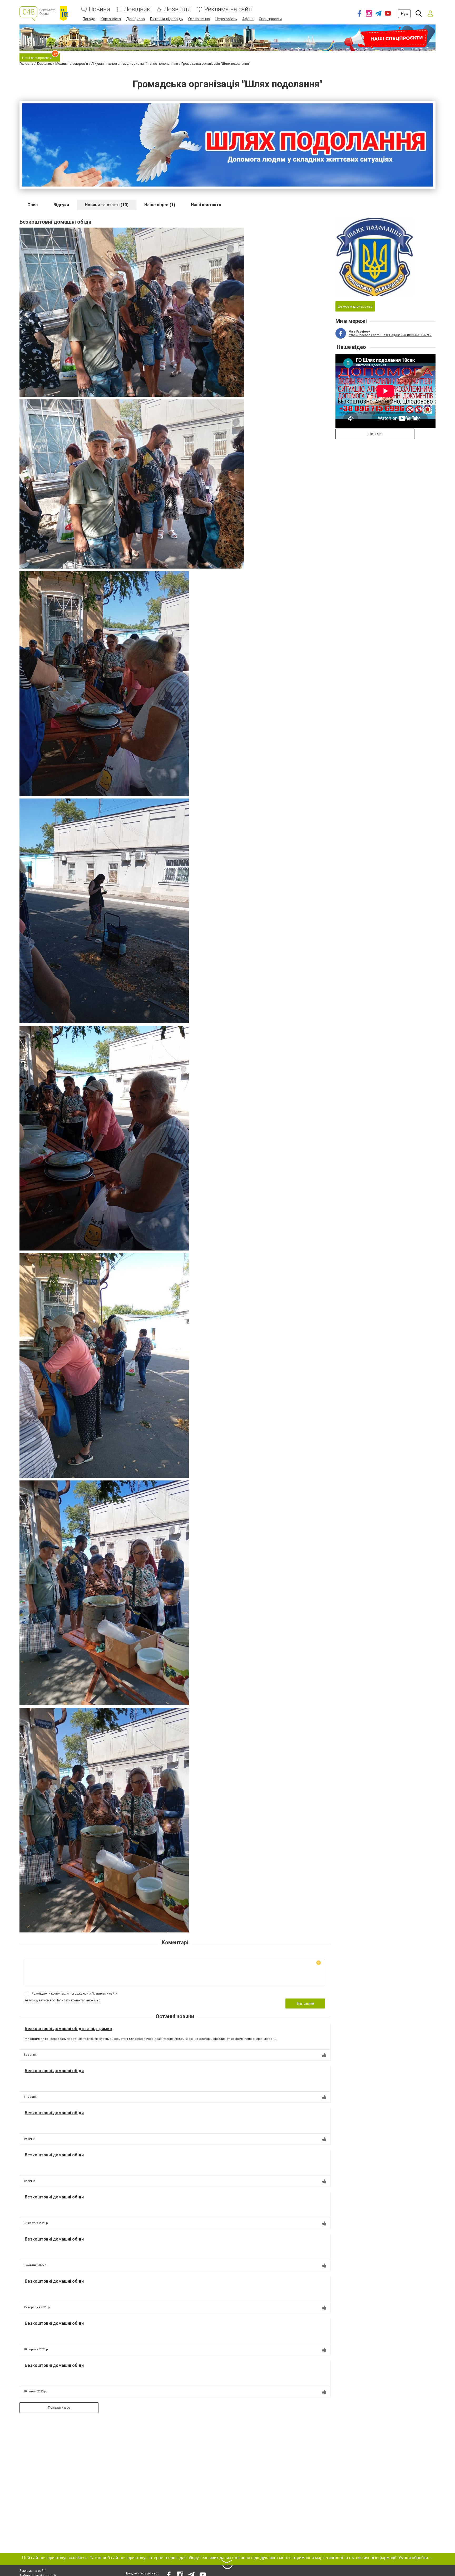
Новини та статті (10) (107, 205)
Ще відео (375, 434)
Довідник (137, 9)
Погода (89, 19)
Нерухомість (226, 19)
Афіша (248, 19)
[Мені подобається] (324, 2055)
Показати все (59, 2407)
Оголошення (199, 19)
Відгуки (61, 205)
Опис (33, 205)
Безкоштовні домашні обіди (54, 2071)
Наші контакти (206, 205)
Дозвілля (177, 9)
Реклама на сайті (228, 9)
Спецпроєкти (270, 19)
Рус (404, 14)
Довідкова (135, 19)
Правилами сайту (104, 1994)
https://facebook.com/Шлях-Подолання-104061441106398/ (390, 335)
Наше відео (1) (160, 205)
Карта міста (111, 19)
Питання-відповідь (167, 19)
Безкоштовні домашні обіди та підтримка (68, 2029)
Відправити (305, 2003)
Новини (99, 9)
